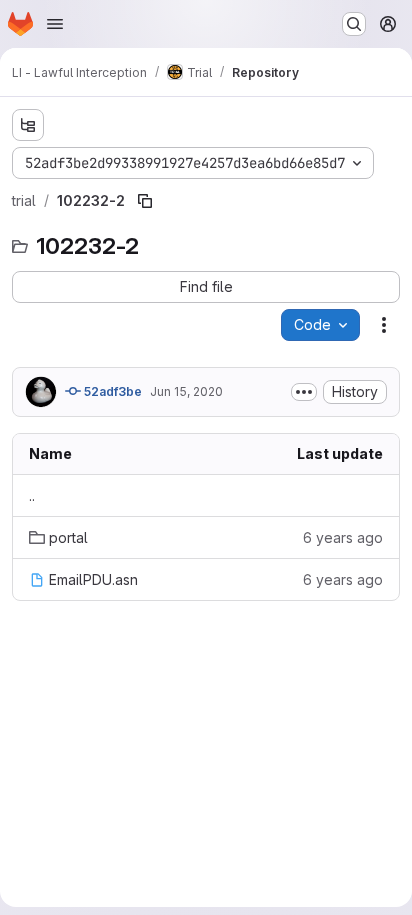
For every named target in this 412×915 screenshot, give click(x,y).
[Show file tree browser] (28, 125)
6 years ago (343, 537)
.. (32, 495)
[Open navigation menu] (55, 24)
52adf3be (111, 391)
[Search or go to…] (354, 24)
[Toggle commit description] (304, 392)
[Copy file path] (145, 201)
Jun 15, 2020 (186, 391)
